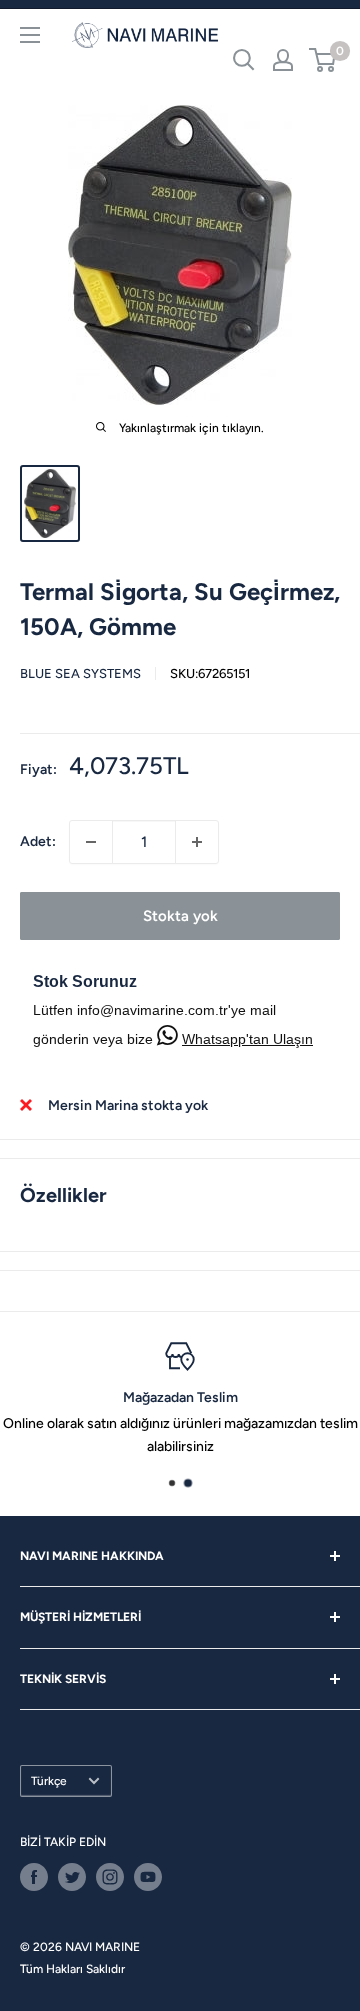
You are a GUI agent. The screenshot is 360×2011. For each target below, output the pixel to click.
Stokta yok (180, 916)
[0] (323, 60)
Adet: (38, 841)
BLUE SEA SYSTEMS (80, 673)
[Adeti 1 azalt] (91, 842)
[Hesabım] (283, 60)
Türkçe (49, 1781)
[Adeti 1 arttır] (197, 842)
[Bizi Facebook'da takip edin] (34, 1877)
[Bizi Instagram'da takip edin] (110, 1877)
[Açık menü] (30, 35)
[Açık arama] (244, 60)
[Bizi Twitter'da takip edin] (72, 1877)
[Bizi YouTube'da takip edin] (148, 1877)
